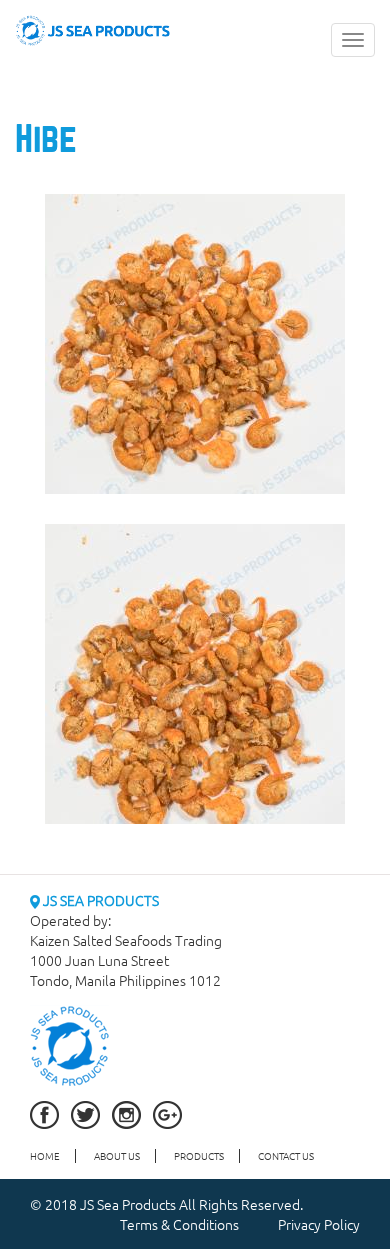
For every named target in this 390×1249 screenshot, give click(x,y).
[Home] (93, 28)
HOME (45, 1156)
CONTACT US (286, 1156)
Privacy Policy (319, 1224)
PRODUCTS (199, 1156)
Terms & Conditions (179, 1224)
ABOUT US (117, 1156)
